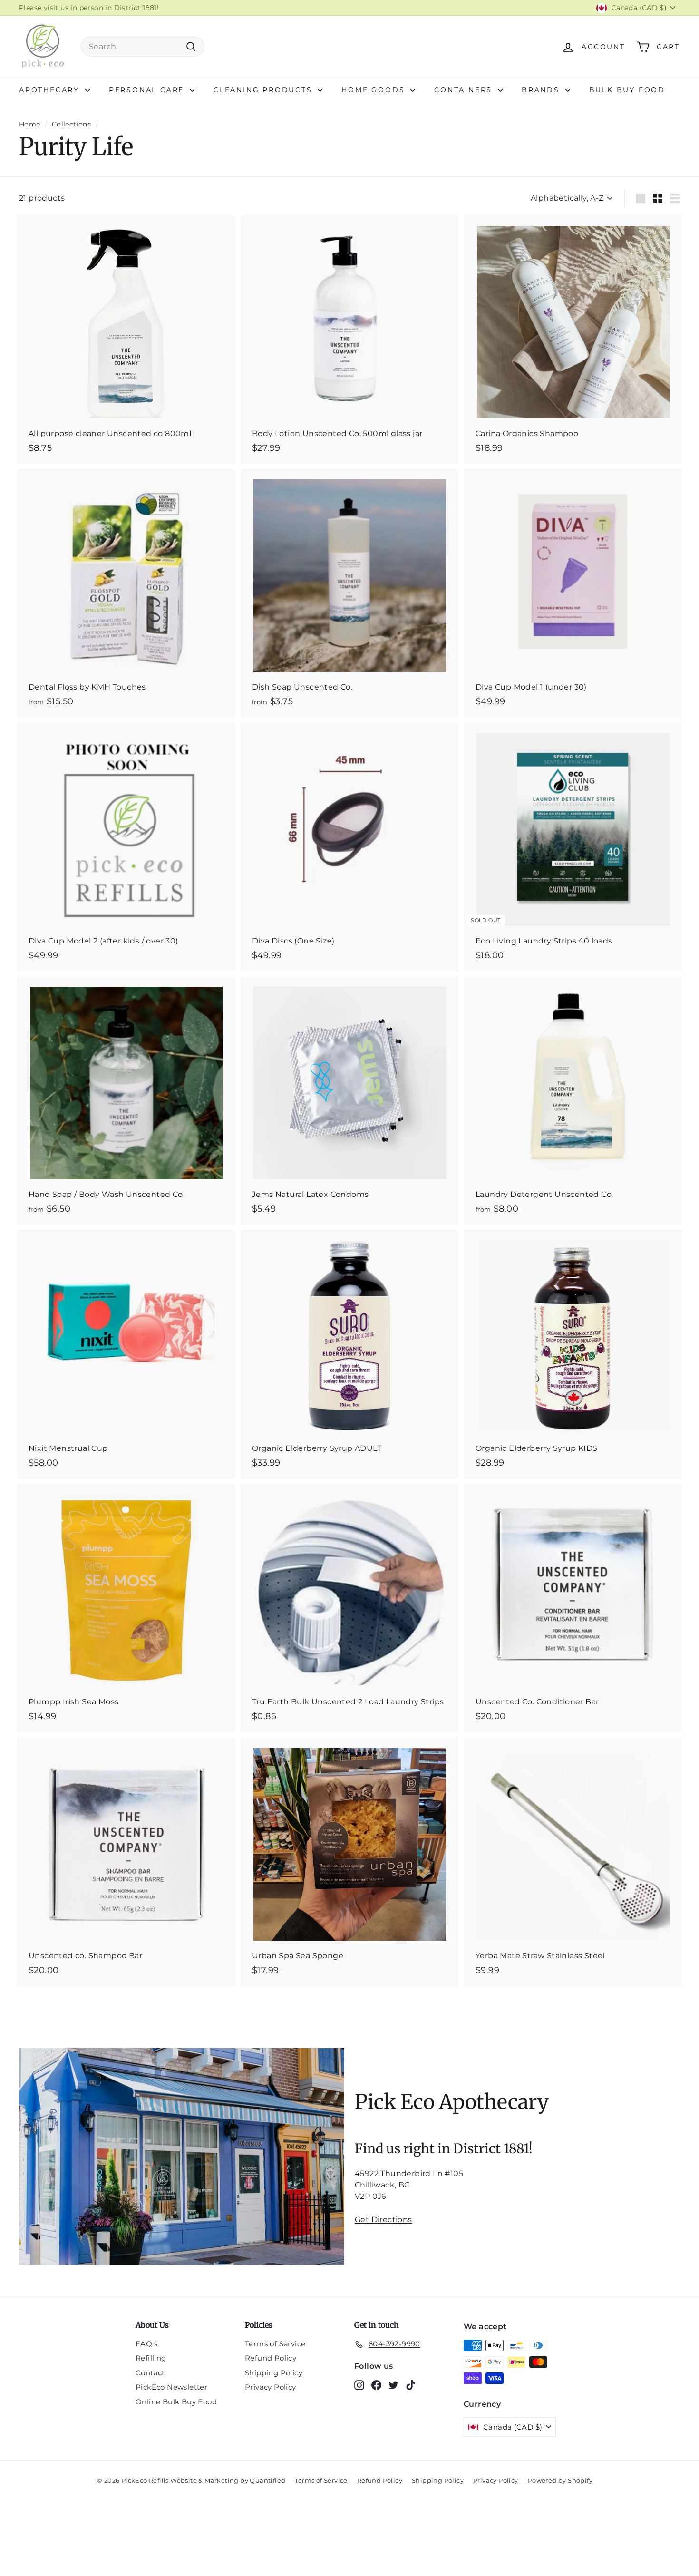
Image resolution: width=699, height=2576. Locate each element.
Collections (71, 124)
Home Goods (375, 90)
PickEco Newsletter (171, 2387)
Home (30, 124)
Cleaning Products (264, 90)
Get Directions (383, 2220)
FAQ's (146, 2344)
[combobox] (143, 47)
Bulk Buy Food (627, 90)
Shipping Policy (274, 2373)
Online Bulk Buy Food (176, 2402)
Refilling (151, 2358)
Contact (150, 2373)
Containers (465, 90)
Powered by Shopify (560, 2480)
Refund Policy (271, 2358)
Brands (542, 90)
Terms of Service (275, 2344)
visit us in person (73, 8)
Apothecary (51, 90)
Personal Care (148, 90)
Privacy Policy (271, 2387)
